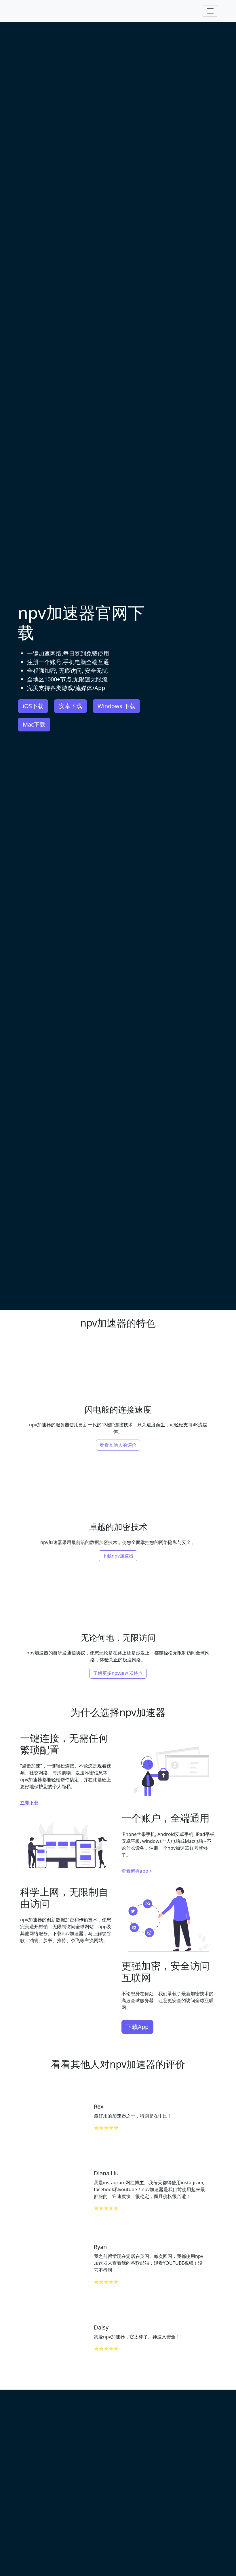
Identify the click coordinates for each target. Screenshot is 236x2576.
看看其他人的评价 (118, 1445)
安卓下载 (71, 706)
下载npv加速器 (118, 1556)
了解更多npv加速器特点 (118, 1673)
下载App (137, 2027)
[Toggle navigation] (210, 11)
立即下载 (29, 1803)
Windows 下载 (116, 706)
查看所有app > (137, 1871)
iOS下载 (33, 706)
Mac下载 (34, 724)
